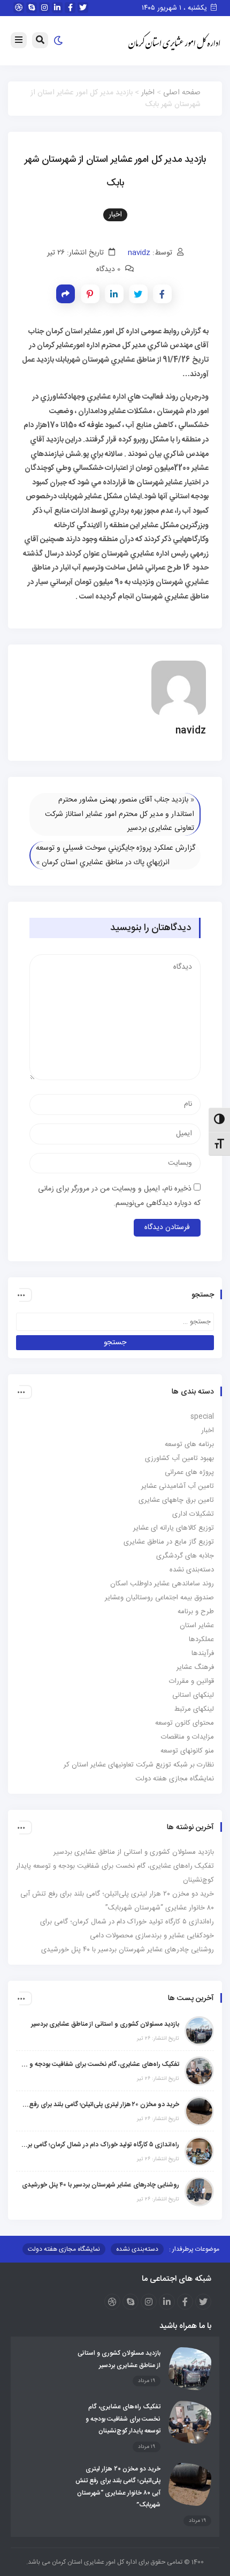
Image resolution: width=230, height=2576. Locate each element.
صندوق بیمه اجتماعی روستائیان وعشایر (159, 1598)
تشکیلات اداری (193, 1514)
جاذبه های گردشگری (185, 1556)
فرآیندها (203, 1653)
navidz (139, 253)
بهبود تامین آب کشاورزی (179, 1458)
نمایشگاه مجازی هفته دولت (175, 1779)
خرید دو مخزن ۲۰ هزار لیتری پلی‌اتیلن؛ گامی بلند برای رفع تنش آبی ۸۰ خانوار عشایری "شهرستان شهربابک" (100, 2105)
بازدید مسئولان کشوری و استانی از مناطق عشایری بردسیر (134, 1852)
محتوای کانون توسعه (185, 1723)
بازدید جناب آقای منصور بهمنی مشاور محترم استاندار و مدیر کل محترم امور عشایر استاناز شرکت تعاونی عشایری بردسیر (120, 814)
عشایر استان (197, 1626)
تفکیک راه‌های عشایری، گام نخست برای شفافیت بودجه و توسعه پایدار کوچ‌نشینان (100, 2064)
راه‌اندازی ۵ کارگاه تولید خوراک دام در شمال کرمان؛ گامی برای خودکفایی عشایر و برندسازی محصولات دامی (100, 2145)
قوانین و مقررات (191, 1681)
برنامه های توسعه (189, 1444)
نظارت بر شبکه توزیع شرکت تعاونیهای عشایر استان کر (139, 1765)
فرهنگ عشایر (195, 1667)
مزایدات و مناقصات (187, 1737)
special (202, 1417)
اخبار (148, 93)
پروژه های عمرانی (189, 1472)
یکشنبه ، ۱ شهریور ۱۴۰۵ (175, 8)
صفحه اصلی (182, 93)
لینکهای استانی (193, 1695)
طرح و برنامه (196, 1612)
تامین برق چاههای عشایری (176, 1500)
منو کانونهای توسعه (187, 1751)
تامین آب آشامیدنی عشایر (178, 1486)
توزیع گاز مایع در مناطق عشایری (169, 1542)
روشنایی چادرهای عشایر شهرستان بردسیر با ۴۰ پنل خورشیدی (128, 1950)
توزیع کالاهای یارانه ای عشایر (174, 1528)
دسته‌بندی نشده (192, 1570)
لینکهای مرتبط (194, 1709)
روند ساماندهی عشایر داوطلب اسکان (162, 1584)
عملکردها (201, 1639)
